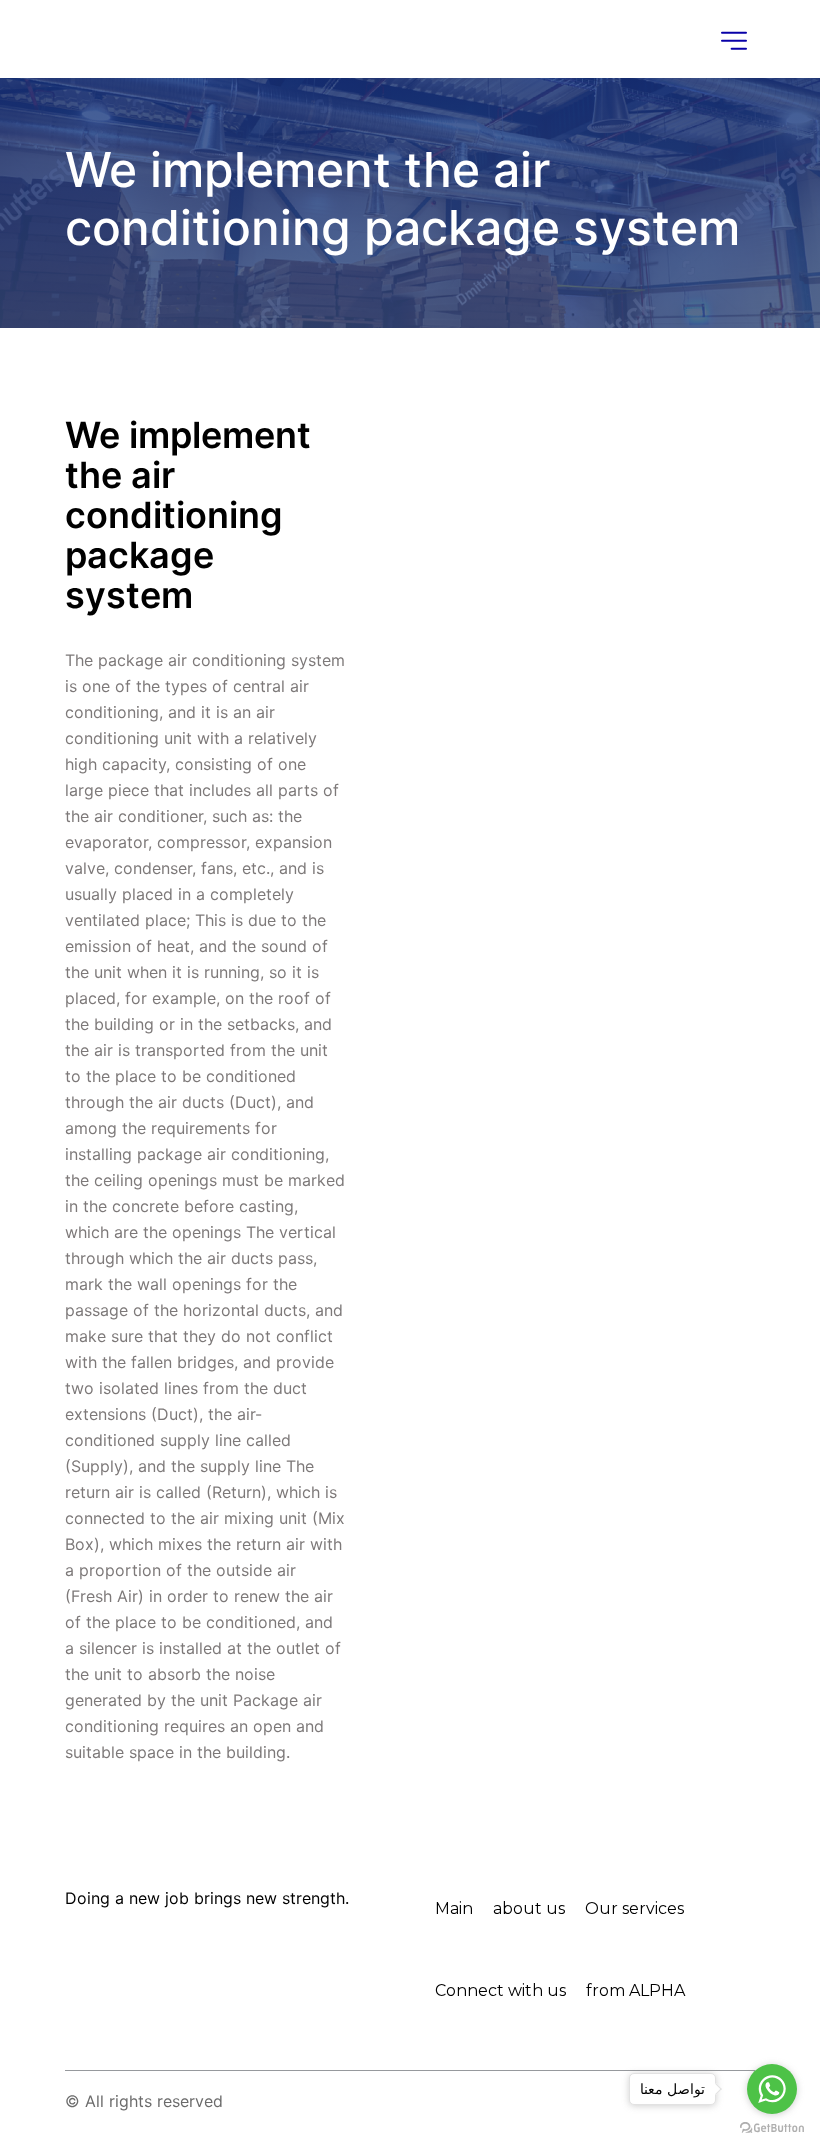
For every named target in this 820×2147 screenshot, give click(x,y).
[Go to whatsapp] (772, 2089)
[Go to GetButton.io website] (772, 2127)
